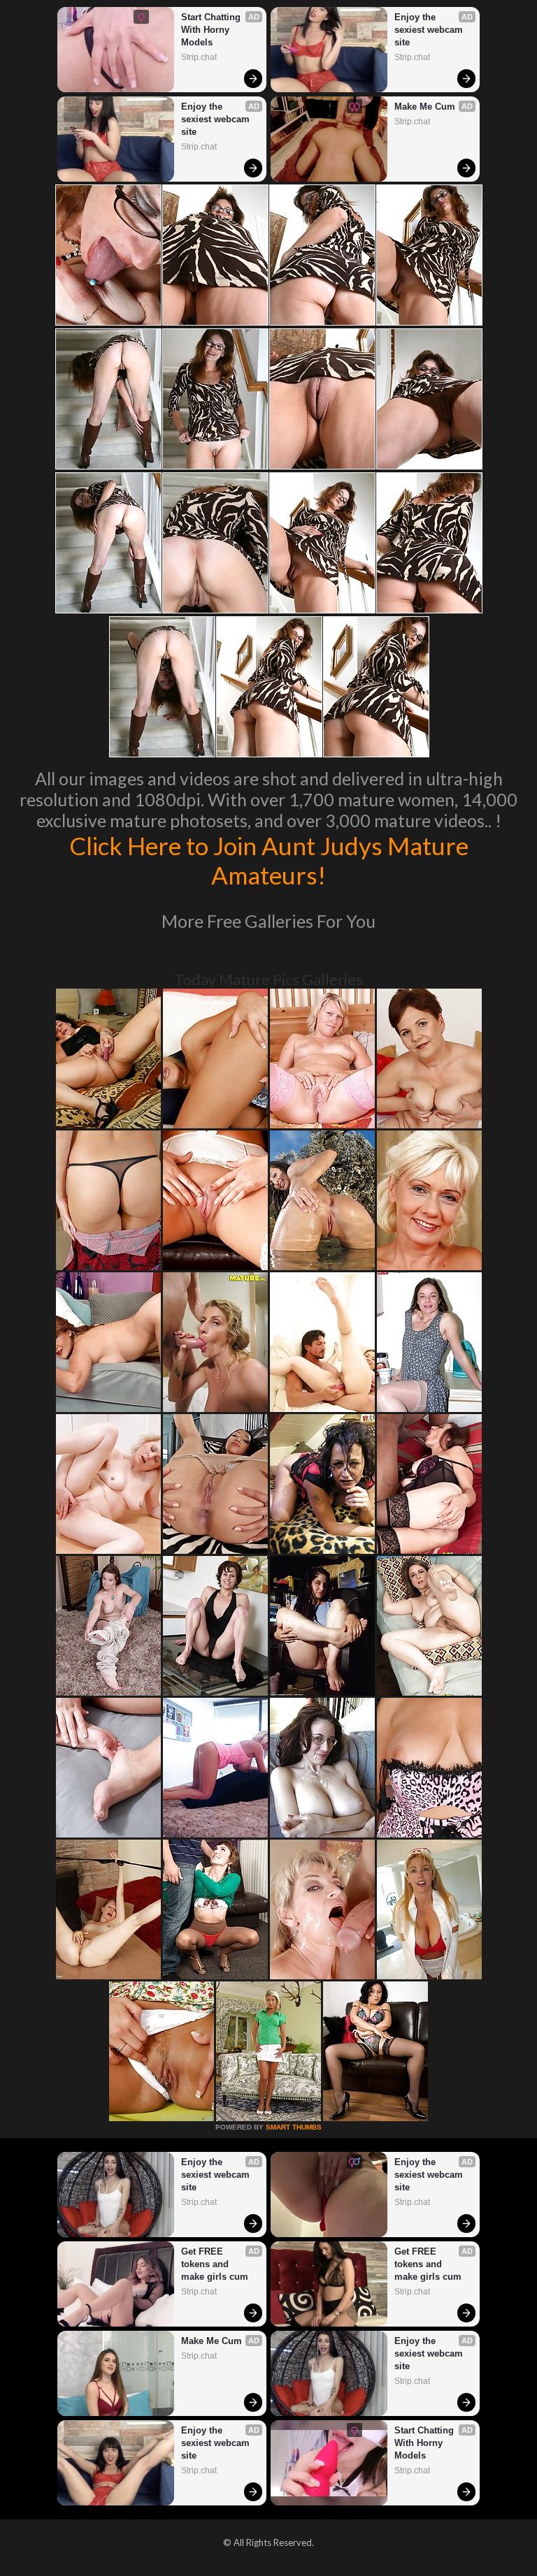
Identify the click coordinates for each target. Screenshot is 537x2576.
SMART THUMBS (294, 2127)
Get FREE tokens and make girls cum (215, 2264)
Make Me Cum (425, 107)
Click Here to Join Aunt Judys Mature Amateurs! (269, 860)
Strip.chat (199, 57)
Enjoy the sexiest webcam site (217, 119)
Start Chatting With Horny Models (212, 30)
